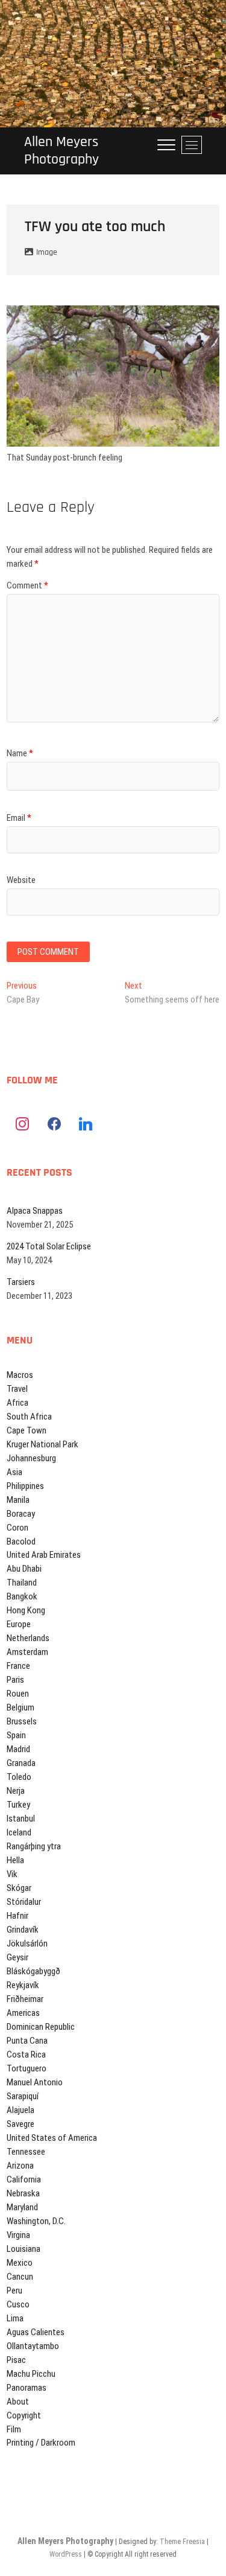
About (18, 2402)
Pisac (16, 2360)
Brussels (22, 1721)
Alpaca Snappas (35, 1211)
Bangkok (22, 1596)
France (18, 1666)
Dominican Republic (41, 2027)
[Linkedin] (86, 1124)
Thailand (22, 1583)
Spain (16, 1735)
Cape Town (27, 1430)
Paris (15, 1680)
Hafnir (17, 1916)
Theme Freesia (182, 2542)
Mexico (20, 2263)
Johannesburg (31, 1458)
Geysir (17, 1957)
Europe (19, 1624)
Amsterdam (27, 1652)
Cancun (20, 2277)
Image (47, 252)
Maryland (22, 2207)
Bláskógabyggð (33, 1971)
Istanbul (21, 1819)
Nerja (16, 1791)
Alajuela (20, 2110)
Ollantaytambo (33, 2346)
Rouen (18, 1694)
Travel (17, 1389)
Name (20, 753)
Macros (20, 1375)
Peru (14, 2291)
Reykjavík (23, 1985)
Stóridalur (24, 1902)
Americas (23, 2013)
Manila (18, 1500)
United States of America (52, 2138)
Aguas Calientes (36, 2332)
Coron (17, 1528)
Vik (12, 1874)
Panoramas (27, 2388)
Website (21, 880)
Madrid (18, 1749)
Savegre (20, 2124)
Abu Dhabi (24, 1569)
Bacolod (21, 1541)
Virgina (18, 2235)
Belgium (20, 1707)
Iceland (19, 1832)
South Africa (29, 1417)
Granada (21, 1763)
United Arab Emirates (44, 1555)
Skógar (19, 1888)
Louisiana (24, 2249)
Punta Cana (27, 2041)
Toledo (19, 1777)
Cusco (18, 2304)
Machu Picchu (31, 2374)
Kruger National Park (42, 1444)
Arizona (20, 2166)
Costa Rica (26, 2055)
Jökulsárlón (27, 1943)
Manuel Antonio (35, 2082)
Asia (14, 1472)
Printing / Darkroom (41, 2443)
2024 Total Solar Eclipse (49, 1246)
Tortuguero (27, 2068)
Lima (15, 2318)
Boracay (21, 1514)
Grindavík (23, 1930)
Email (19, 818)
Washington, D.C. (36, 2221)
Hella (15, 1860)
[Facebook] (54, 1124)
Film (14, 2429)
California (24, 2179)
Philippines (25, 1486)
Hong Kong (26, 1610)
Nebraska (23, 2193)
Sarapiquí (23, 2096)
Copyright (24, 2415)
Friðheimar (25, 1999)
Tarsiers (21, 1282)
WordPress (66, 2554)
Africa (17, 1403)
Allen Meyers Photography (61, 151)
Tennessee (26, 2152)
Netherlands (28, 1638)
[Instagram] (22, 1124)
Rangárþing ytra (34, 1846)
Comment (27, 585)
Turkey (18, 1805)
